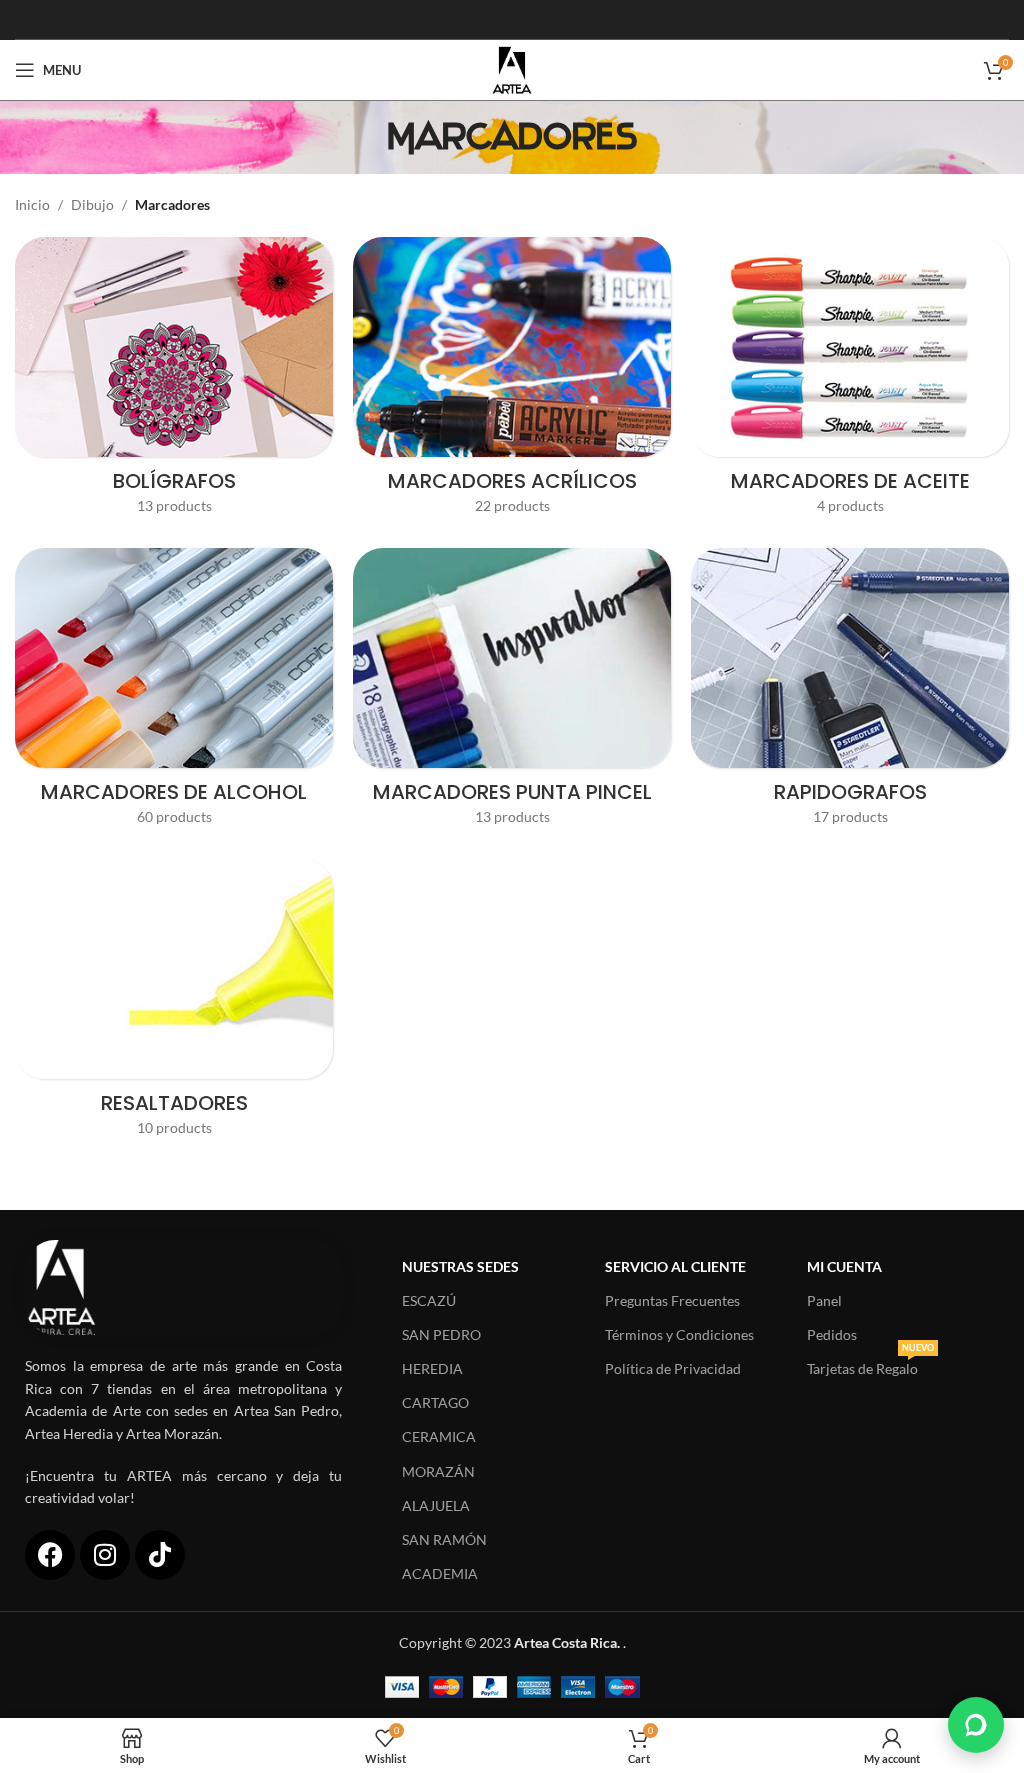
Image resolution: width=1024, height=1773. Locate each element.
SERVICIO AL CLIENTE (675, 1266)
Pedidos (832, 1334)
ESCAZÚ (429, 1300)
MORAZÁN (438, 1471)
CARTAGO (435, 1402)
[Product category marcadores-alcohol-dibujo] (174, 693)
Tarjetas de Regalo (870, 1364)
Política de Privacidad (673, 1368)
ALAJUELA (436, 1505)
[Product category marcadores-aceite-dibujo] (850, 382)
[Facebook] (50, 1555)
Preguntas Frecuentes (672, 1300)
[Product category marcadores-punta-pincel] (512, 693)
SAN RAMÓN (444, 1539)
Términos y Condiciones (679, 1334)
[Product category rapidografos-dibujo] (850, 693)
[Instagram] (105, 1555)
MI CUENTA (844, 1266)
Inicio (32, 204)
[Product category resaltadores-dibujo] (174, 1004)
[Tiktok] (160, 1555)
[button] (976, 1725)
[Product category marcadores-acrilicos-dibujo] (512, 382)
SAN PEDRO (441, 1334)
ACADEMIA (440, 1573)
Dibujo (92, 204)
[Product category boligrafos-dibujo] (174, 382)
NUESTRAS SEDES (460, 1266)
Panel (824, 1300)
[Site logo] (511, 68)
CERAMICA (439, 1436)
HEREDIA (432, 1368)
